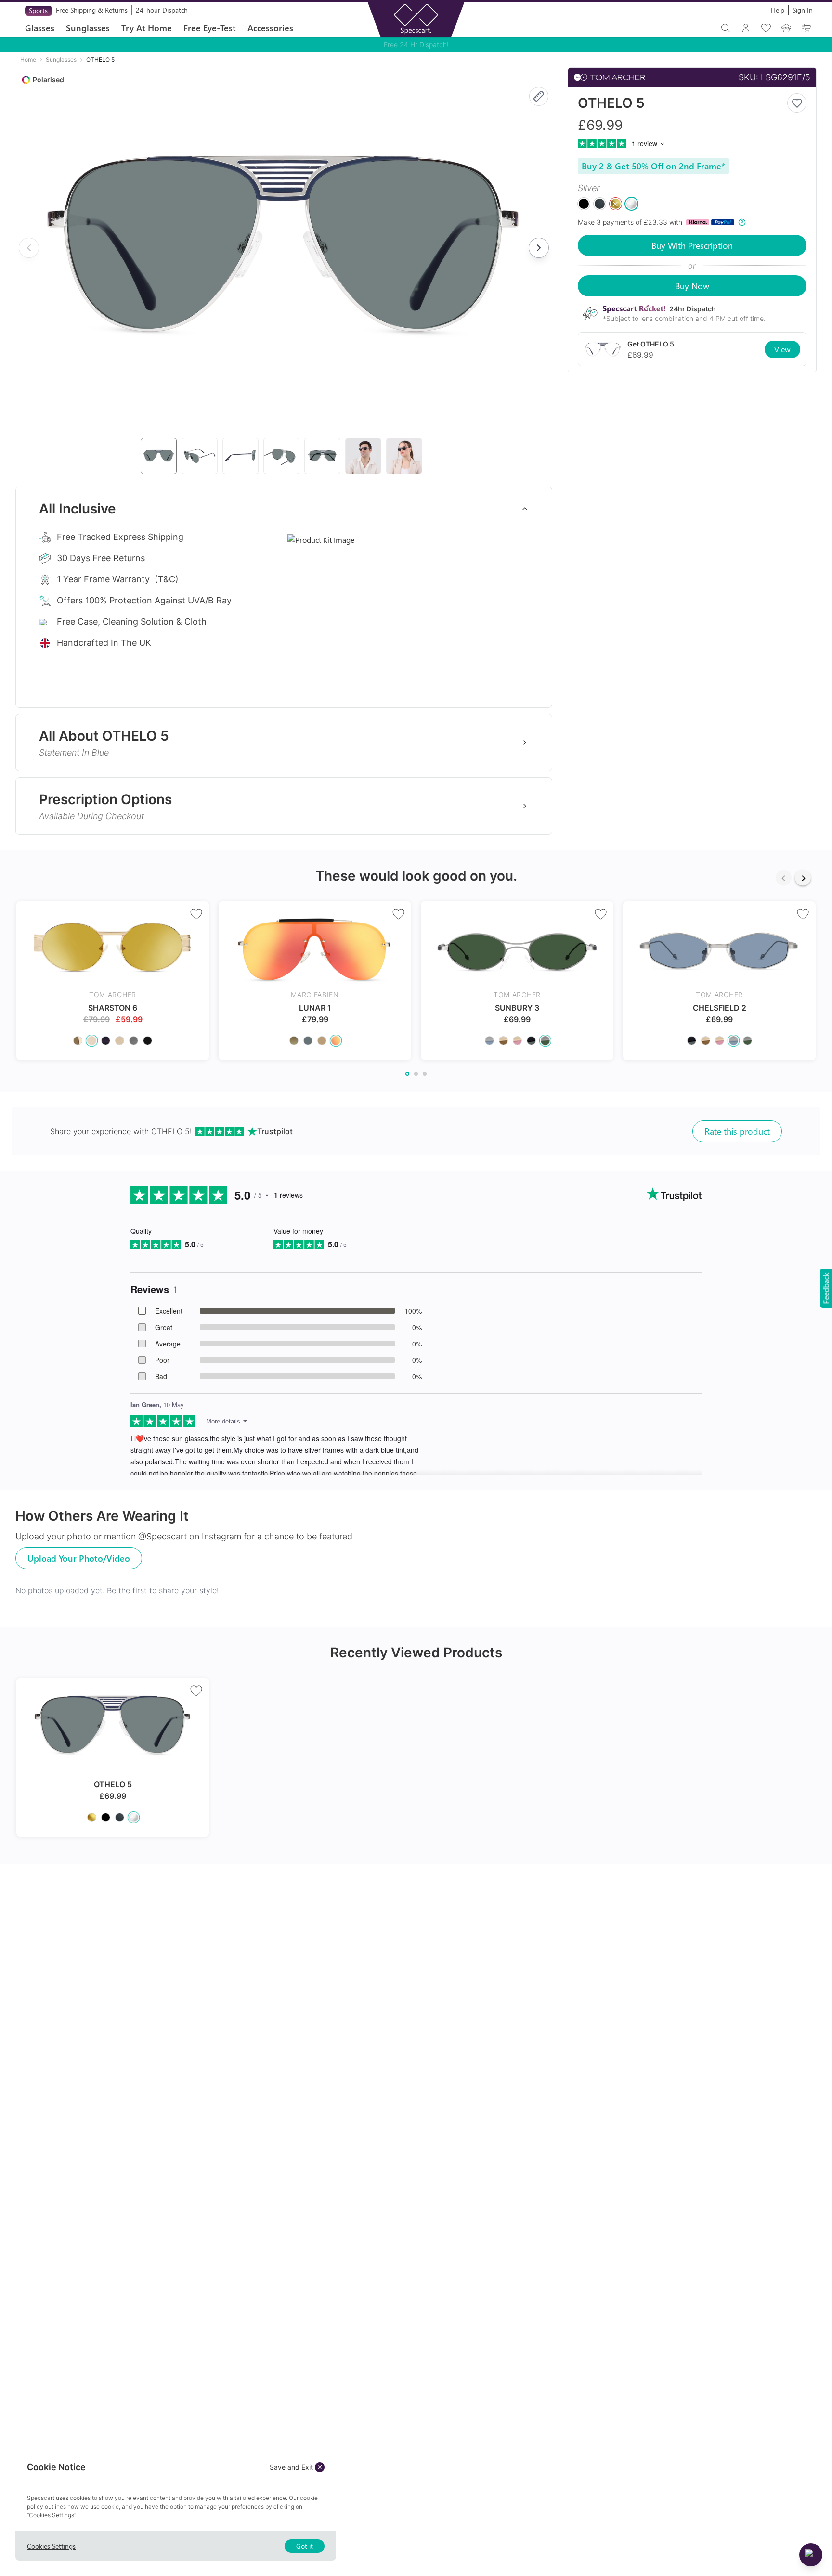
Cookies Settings (51, 2546)
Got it (305, 2546)
